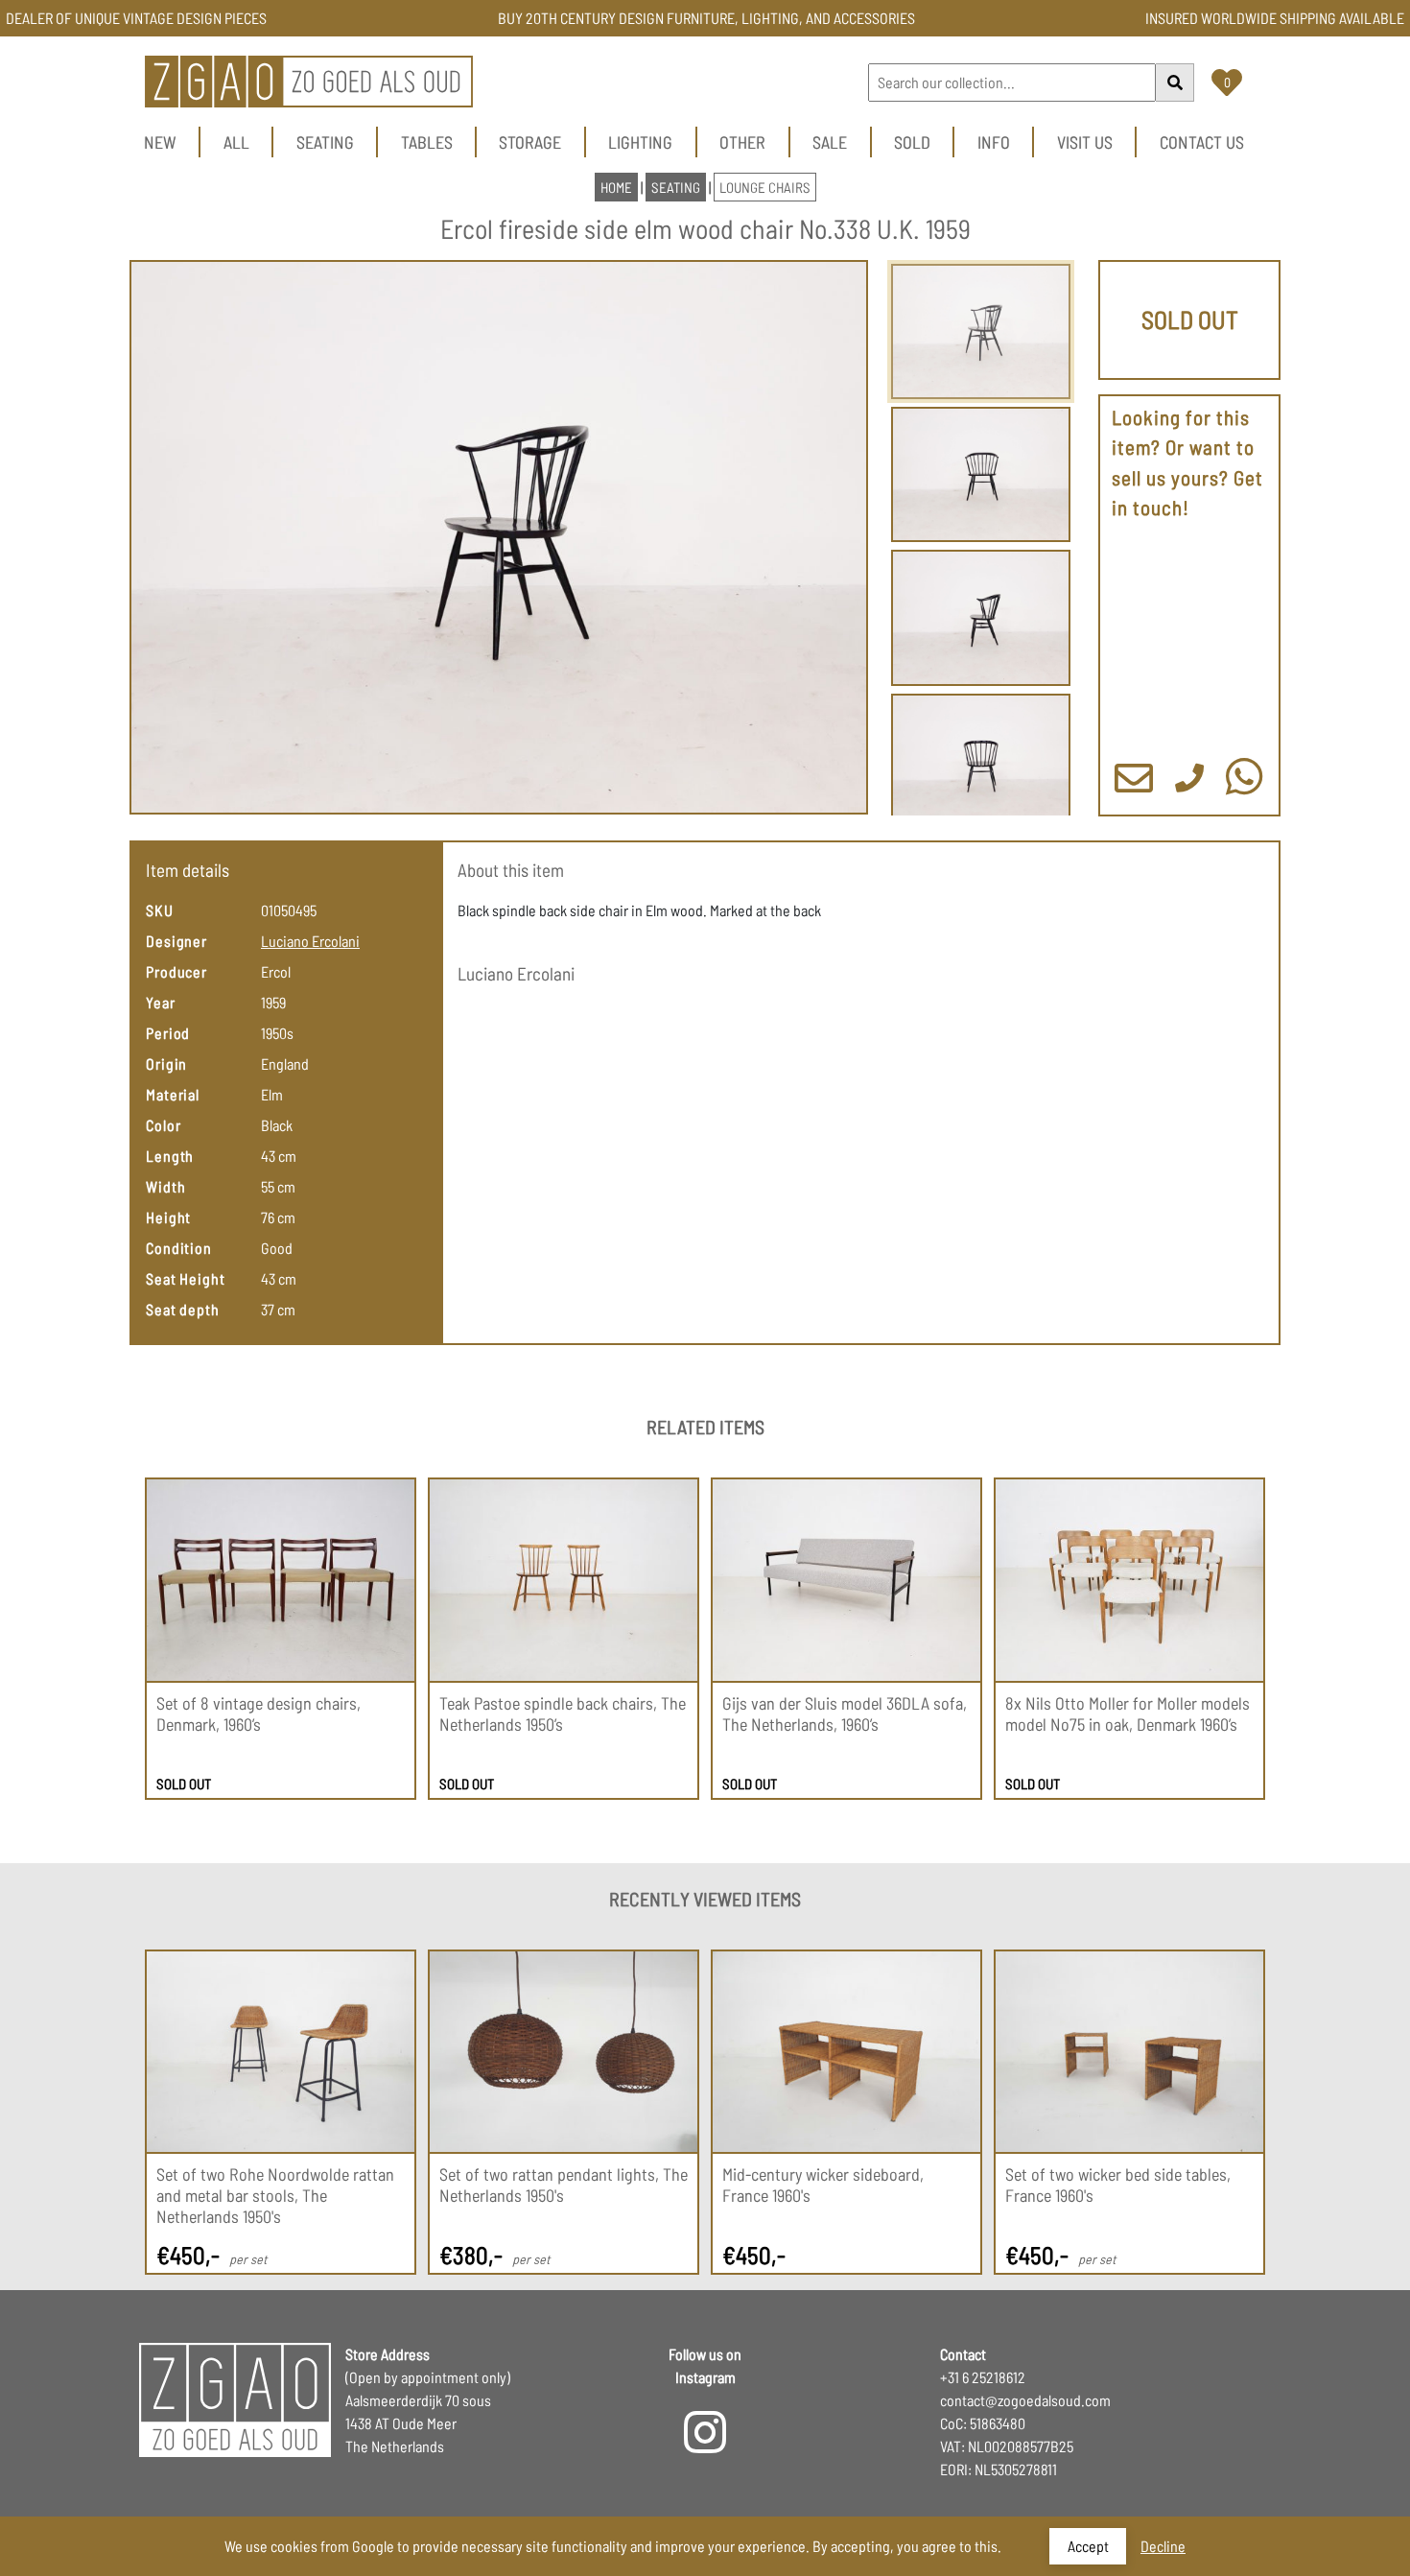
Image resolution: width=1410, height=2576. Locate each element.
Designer (176, 941)
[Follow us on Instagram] (705, 2444)
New (160, 142)
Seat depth (183, 1309)
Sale (830, 142)
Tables (427, 142)
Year (161, 1002)
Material (173, 1094)
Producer (176, 971)
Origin (166, 1063)
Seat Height (186, 1278)
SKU (160, 910)
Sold (912, 142)
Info (994, 142)
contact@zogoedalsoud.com (1025, 2400)
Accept (1088, 2546)
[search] (1175, 83)
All (236, 142)
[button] (499, 538)
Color (164, 1125)
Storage (530, 142)
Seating (325, 142)
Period (168, 1033)
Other (742, 142)
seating (676, 187)
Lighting (640, 142)
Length (170, 1156)
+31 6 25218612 (983, 2377)
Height (168, 1217)
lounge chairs (765, 187)
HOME (616, 187)
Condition (179, 1248)
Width (166, 1186)
